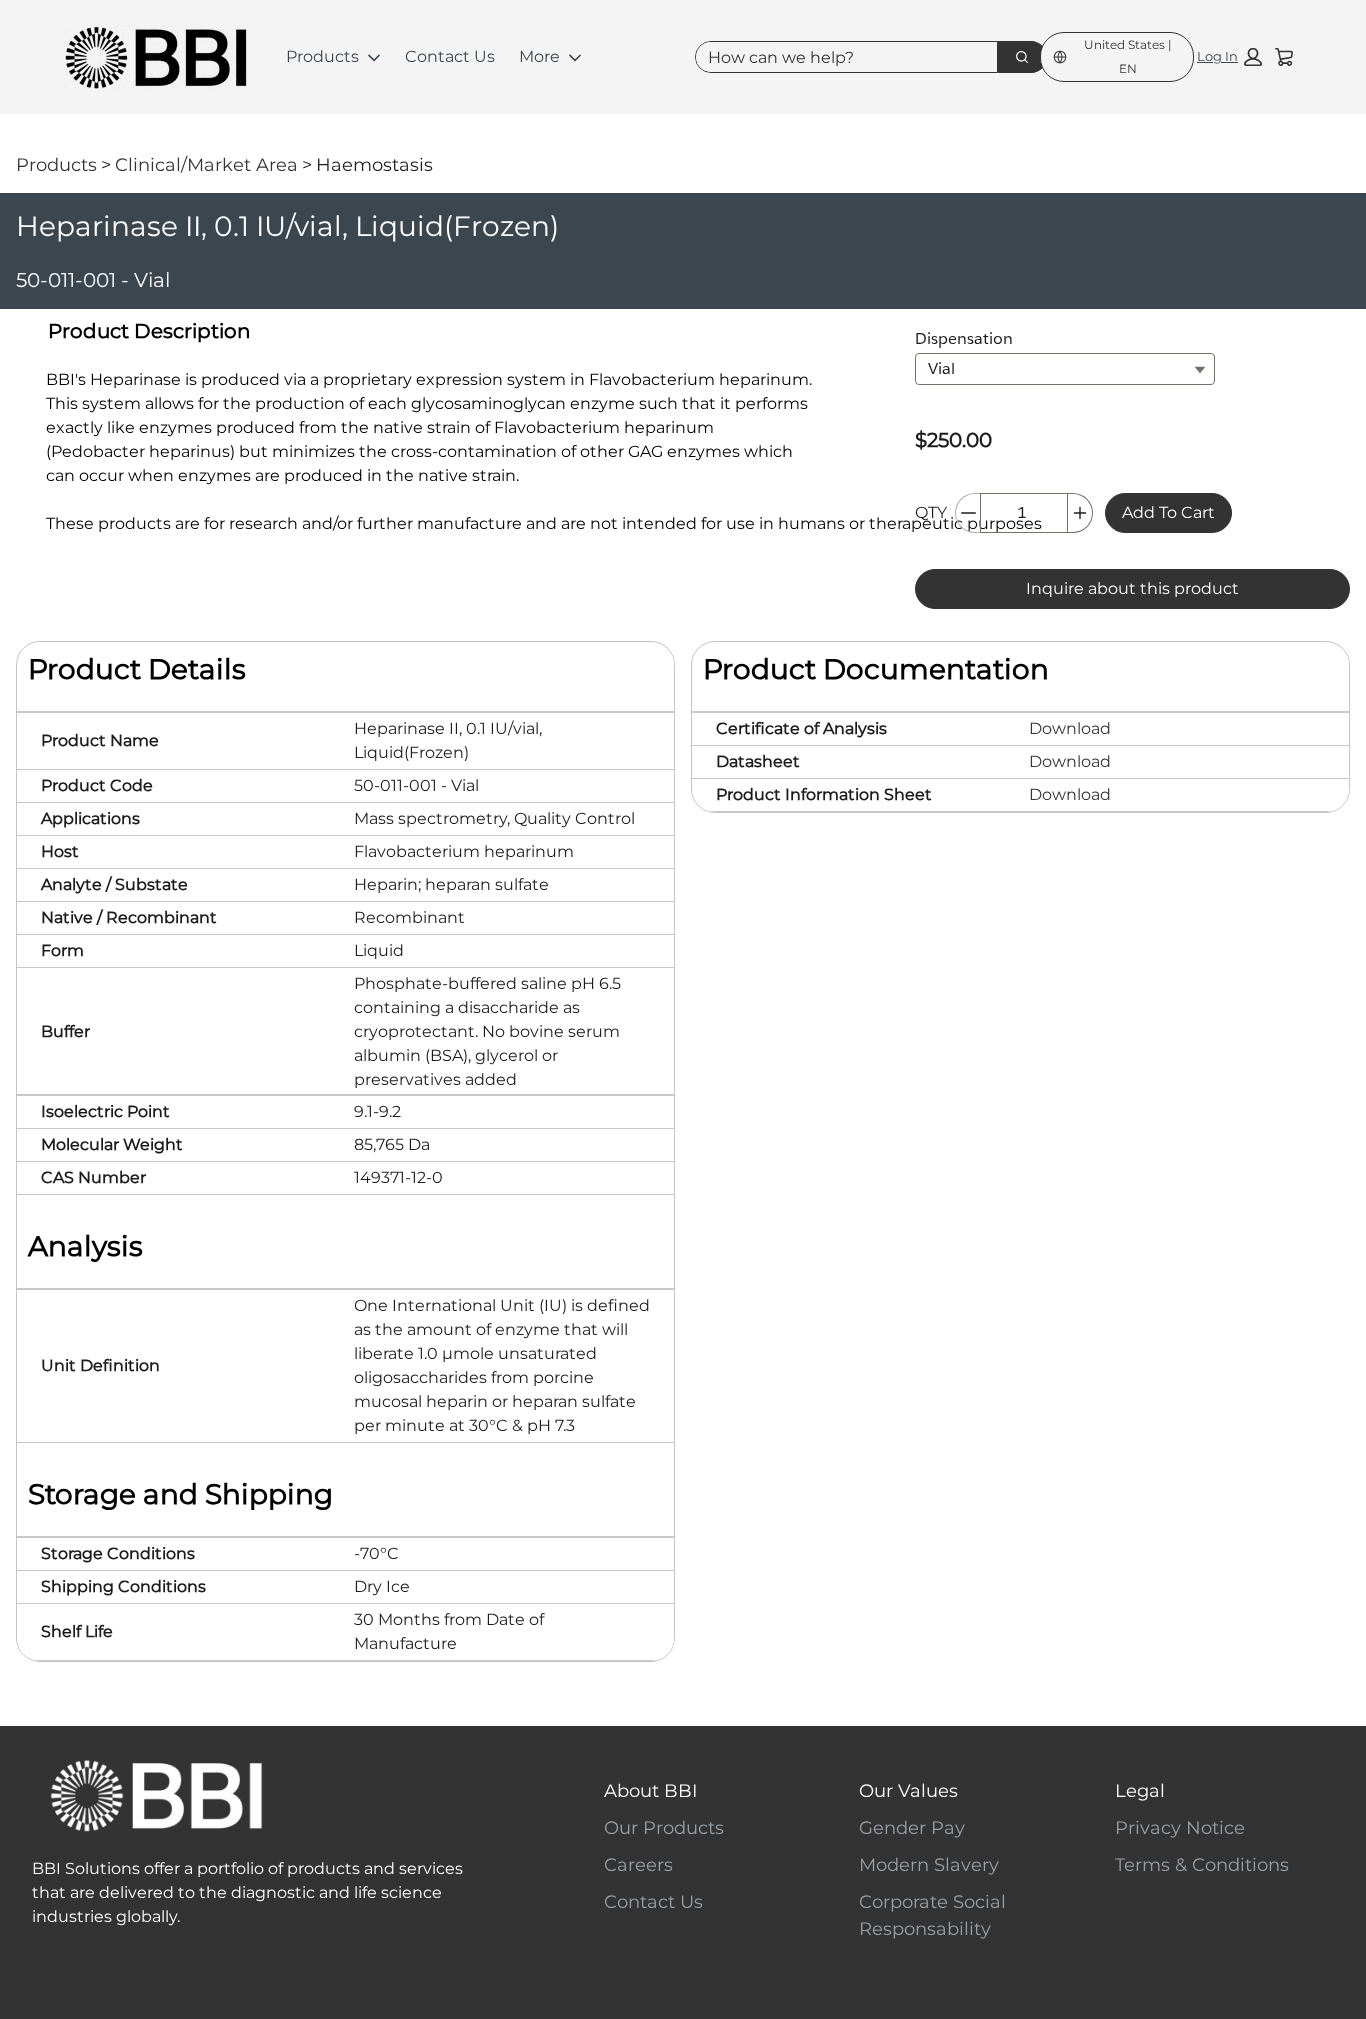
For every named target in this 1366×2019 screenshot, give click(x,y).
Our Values (908, 1791)
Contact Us (450, 56)
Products (322, 56)
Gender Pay (912, 1828)
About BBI (650, 1791)
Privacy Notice (1180, 1828)
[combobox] (838, 57)
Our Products (664, 1828)
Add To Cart (1168, 512)
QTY (931, 512)
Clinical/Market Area (206, 165)
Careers (638, 1865)
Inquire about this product (1132, 588)
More (539, 56)
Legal (1140, 1791)
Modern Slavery (929, 1865)
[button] (1229, 57)
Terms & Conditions (1202, 1865)
